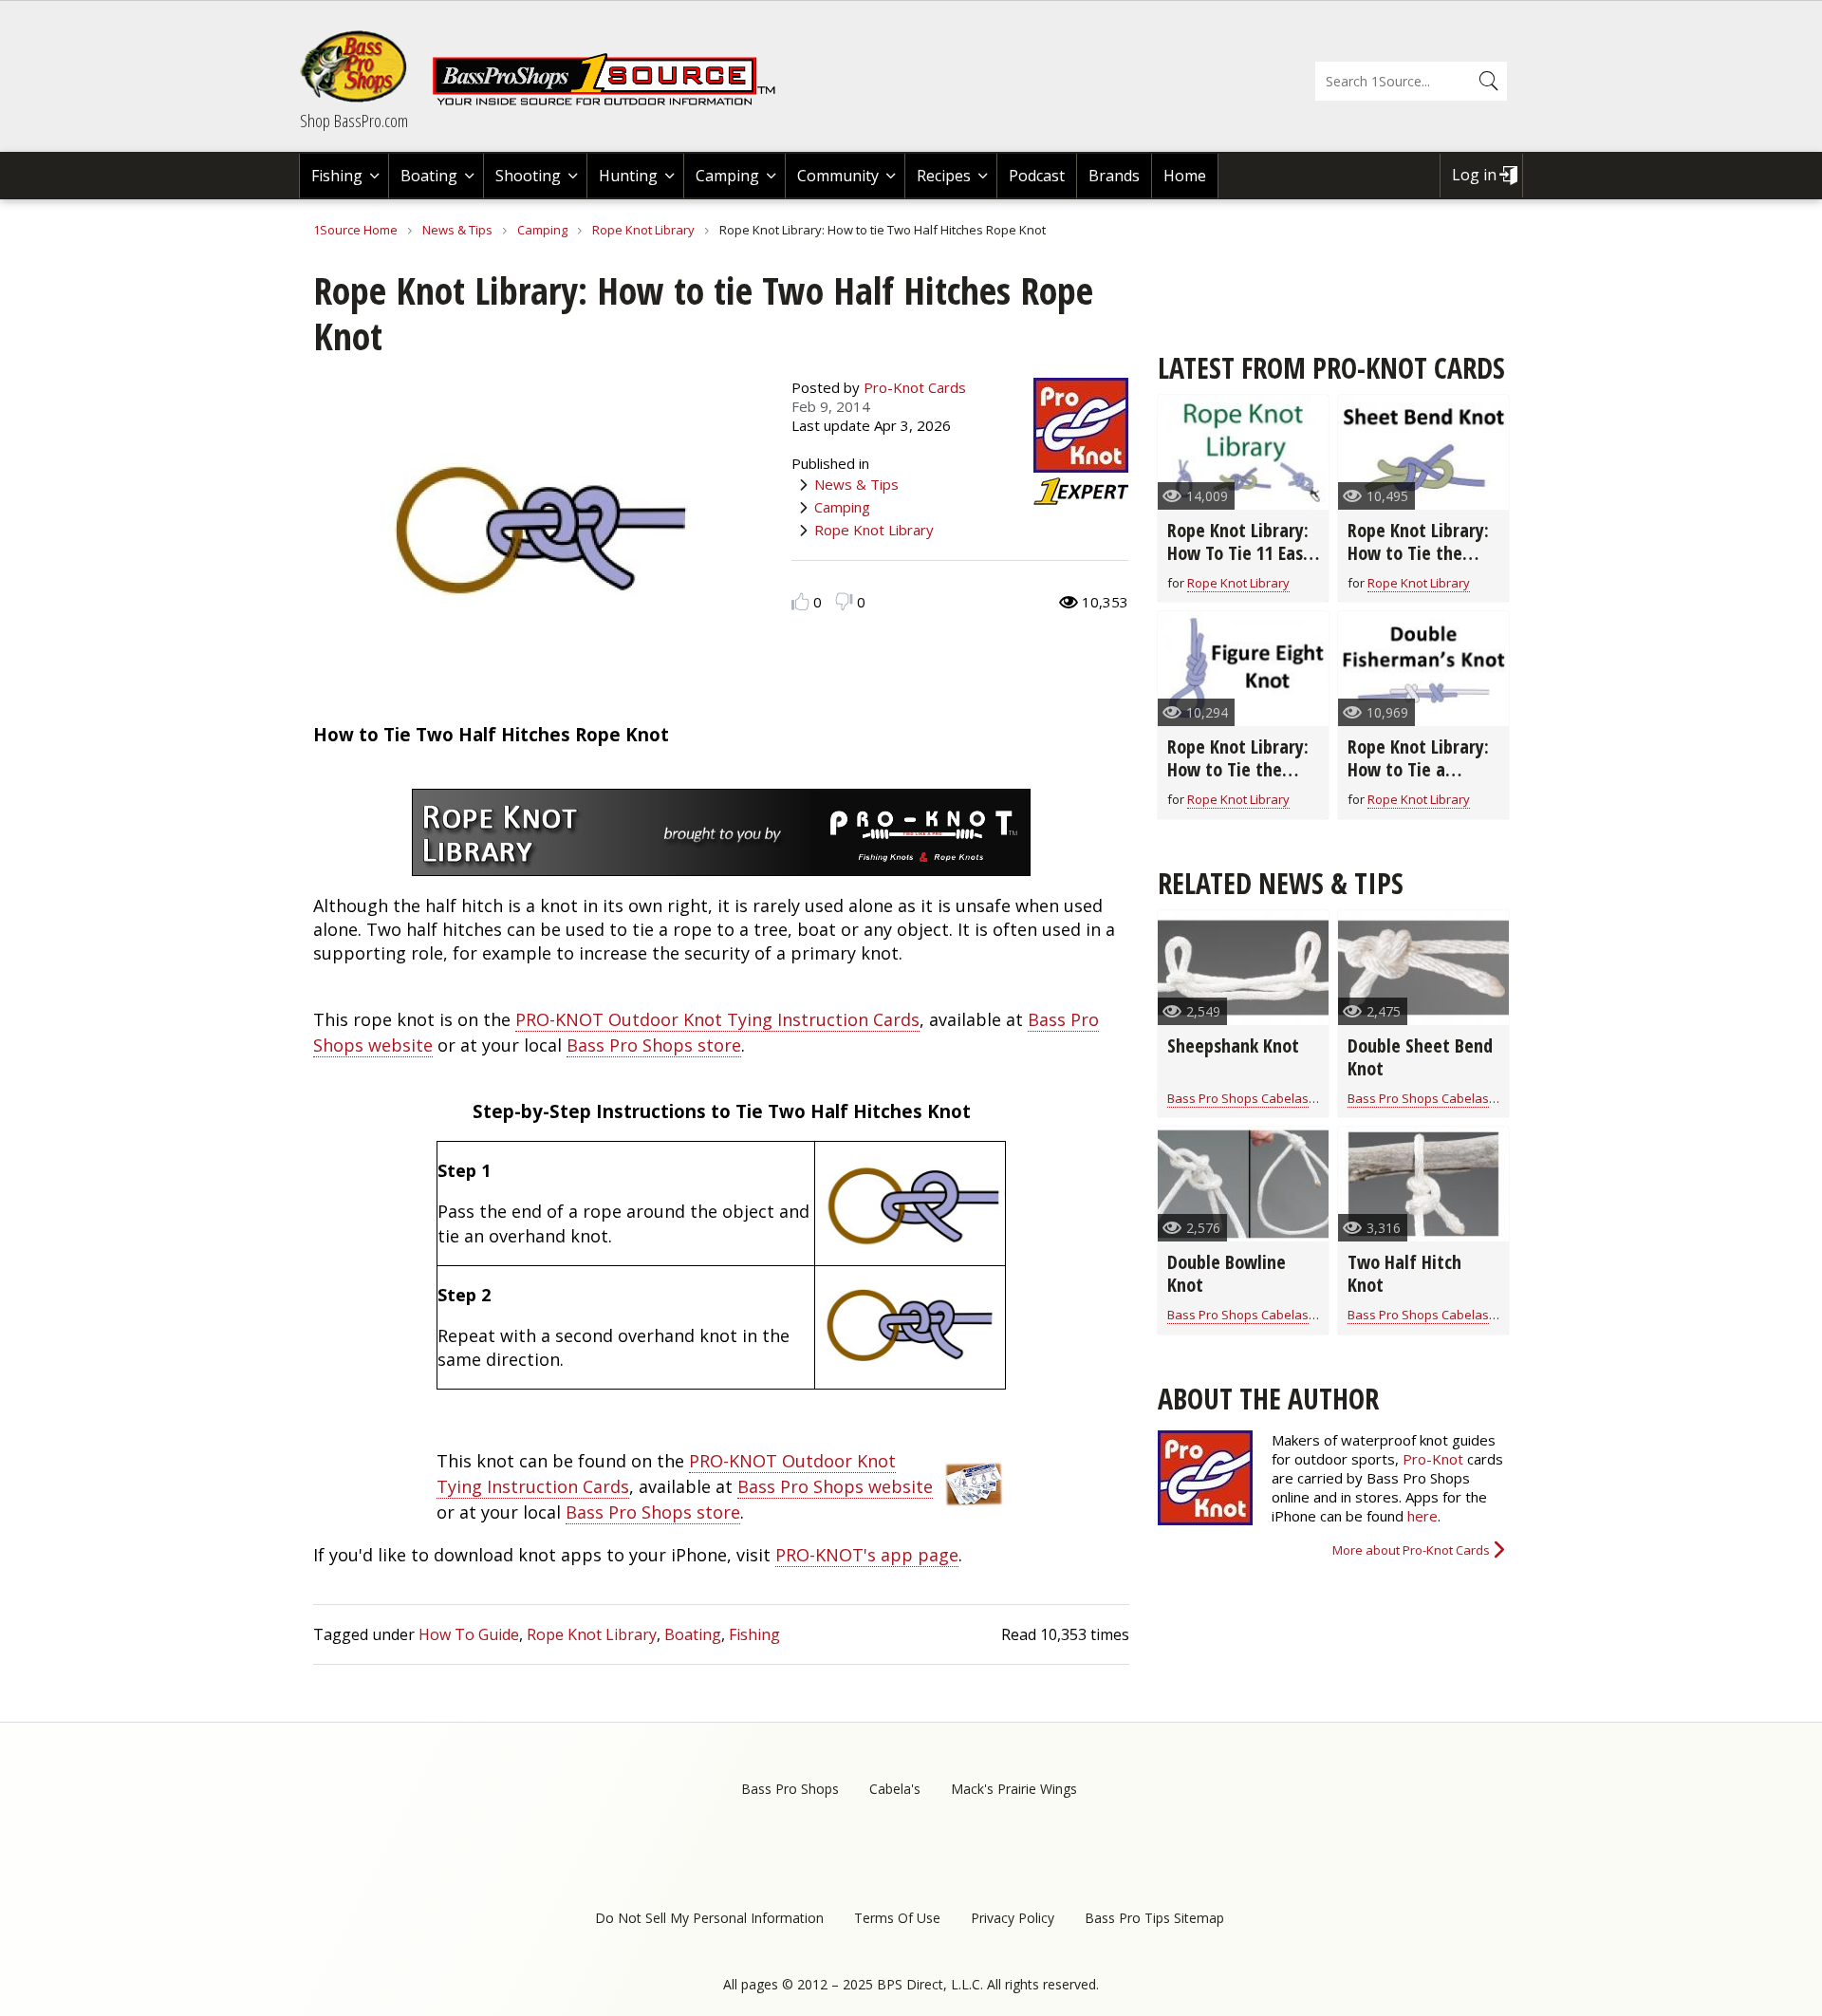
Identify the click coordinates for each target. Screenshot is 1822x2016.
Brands (1114, 176)
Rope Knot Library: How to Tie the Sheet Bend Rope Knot (1418, 564)
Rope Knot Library (643, 230)
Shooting (528, 176)
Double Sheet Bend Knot (1420, 1057)
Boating (429, 176)
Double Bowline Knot (1227, 1273)
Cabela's (895, 1789)
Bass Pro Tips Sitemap (1154, 1918)
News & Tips (457, 230)
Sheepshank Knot (1233, 1045)
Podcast (1037, 176)
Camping (727, 176)
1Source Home (355, 230)
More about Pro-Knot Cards (1411, 1550)
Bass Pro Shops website (835, 1486)
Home (1185, 176)
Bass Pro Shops (790, 1789)
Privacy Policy (1013, 1918)
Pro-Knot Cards (915, 387)
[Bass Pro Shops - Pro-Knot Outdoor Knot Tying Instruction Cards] (973, 1503)
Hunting (628, 176)
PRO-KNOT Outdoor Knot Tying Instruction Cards (717, 1019)
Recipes (944, 176)
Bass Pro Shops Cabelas (1238, 1098)
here (1422, 1516)
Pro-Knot (1433, 1459)
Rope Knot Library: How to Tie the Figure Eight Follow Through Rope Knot (1241, 781)
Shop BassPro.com (354, 121)
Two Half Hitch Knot (1404, 1273)
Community (838, 176)
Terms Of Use (897, 1918)
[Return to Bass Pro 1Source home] (612, 102)
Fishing (337, 176)
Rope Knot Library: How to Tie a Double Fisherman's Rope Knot (1422, 781)
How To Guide (469, 1634)
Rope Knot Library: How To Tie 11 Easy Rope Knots (1239, 553)
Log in (1474, 175)
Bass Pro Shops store (654, 1045)
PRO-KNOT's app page (867, 1555)
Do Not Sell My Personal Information (709, 1918)
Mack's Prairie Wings (1014, 1789)
